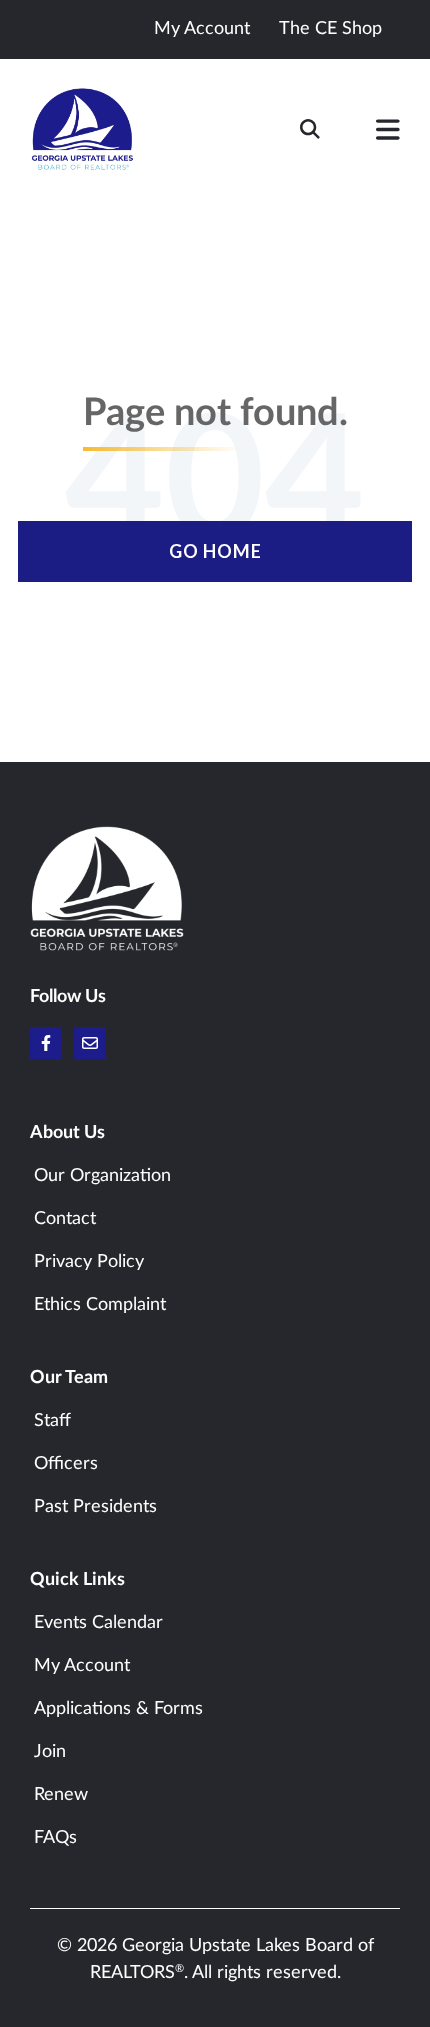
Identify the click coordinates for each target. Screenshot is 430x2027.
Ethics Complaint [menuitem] (100, 1305)
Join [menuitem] (50, 1752)
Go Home (215, 551)
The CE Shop (330, 29)
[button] (388, 134)
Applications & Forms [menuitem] (118, 1709)
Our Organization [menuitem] (102, 1176)
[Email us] (90, 1043)
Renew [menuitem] (61, 1795)
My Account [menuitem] (82, 1666)
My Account (202, 29)
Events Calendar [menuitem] (98, 1623)
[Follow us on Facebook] (46, 1043)
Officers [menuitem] (66, 1464)
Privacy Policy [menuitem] (89, 1262)
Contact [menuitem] (65, 1219)
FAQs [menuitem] (55, 1838)
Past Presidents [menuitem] (95, 1507)
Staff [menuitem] (52, 1421)
